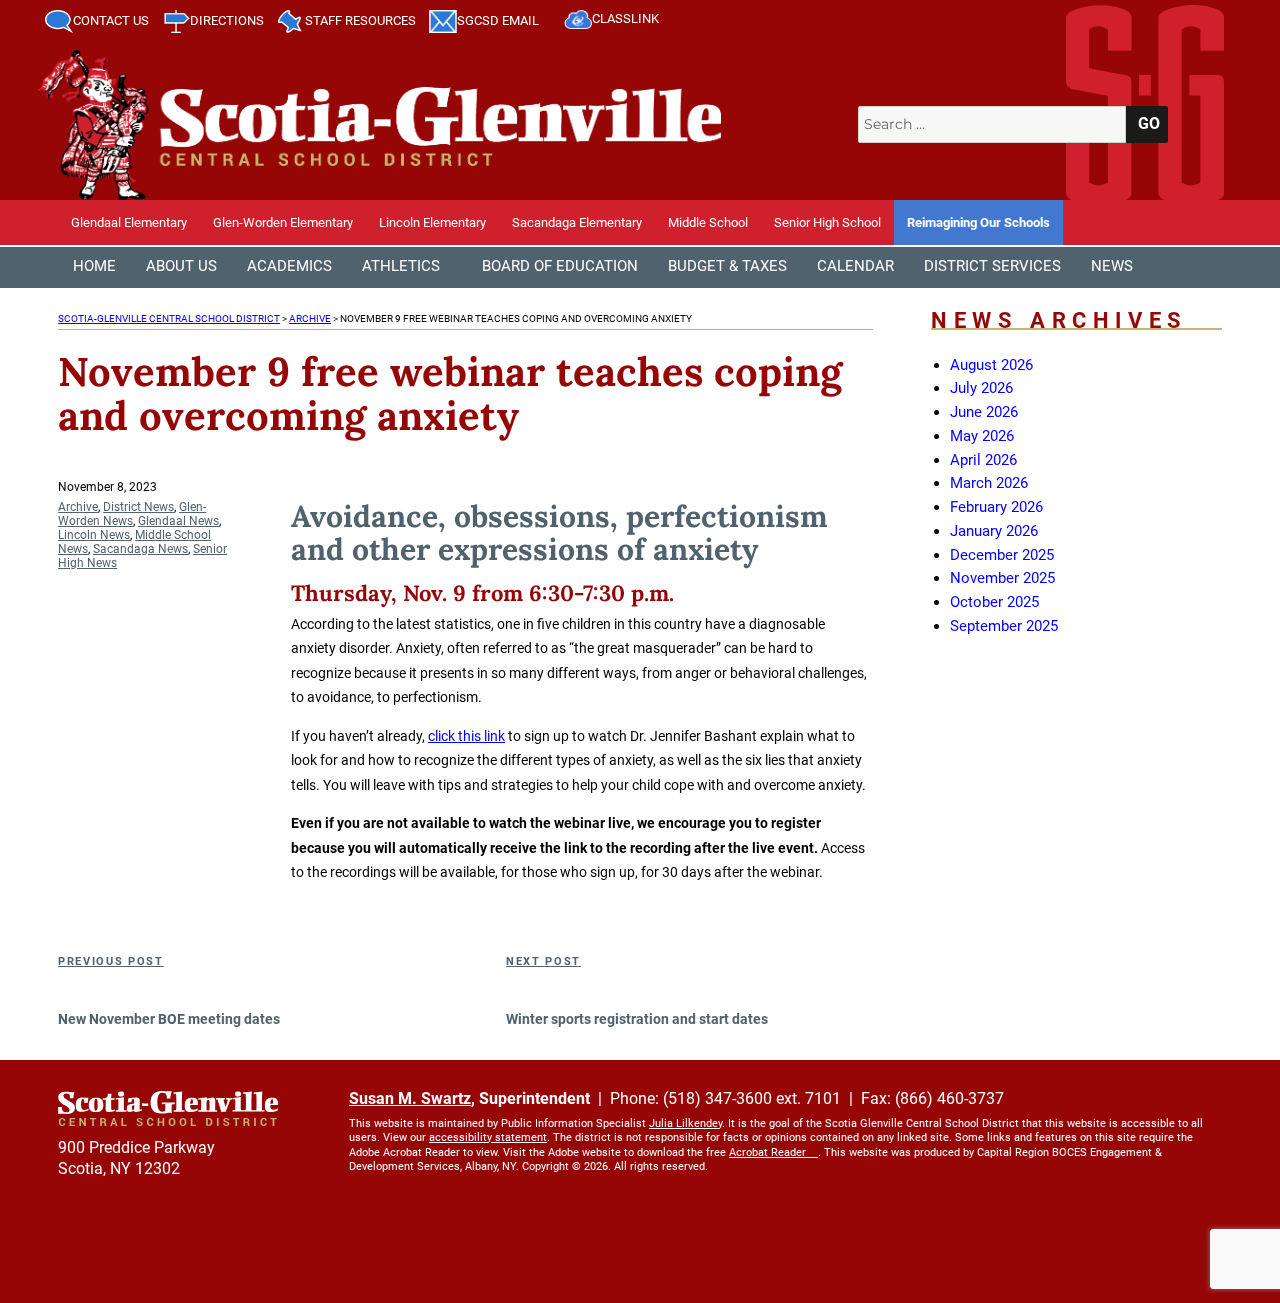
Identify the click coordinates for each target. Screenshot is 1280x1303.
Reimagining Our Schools (978, 222)
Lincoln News (94, 535)
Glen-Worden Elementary (283, 222)
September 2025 (1004, 626)
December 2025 (1002, 555)
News (1112, 266)
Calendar (855, 266)
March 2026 (989, 483)
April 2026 (983, 460)
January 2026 (994, 531)
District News (138, 507)
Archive (78, 507)
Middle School (708, 222)
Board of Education (560, 266)
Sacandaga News (140, 549)
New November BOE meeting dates (169, 1019)
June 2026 (984, 412)
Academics (289, 266)
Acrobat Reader (767, 1152)
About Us (181, 266)
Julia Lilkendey (685, 1123)
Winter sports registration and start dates (637, 1019)
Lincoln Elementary (432, 222)
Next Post (543, 961)
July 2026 (981, 388)
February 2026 (996, 507)
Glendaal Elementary (129, 222)
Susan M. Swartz (410, 1098)
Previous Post (110, 961)
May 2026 (982, 436)
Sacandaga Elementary (577, 222)
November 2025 (1002, 578)
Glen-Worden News (132, 514)
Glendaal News (178, 521)
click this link (466, 736)
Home (94, 266)
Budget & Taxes (727, 266)
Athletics (401, 266)
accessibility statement (488, 1137)
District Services (992, 266)
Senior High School (827, 222)
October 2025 (994, 602)
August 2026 (991, 365)
